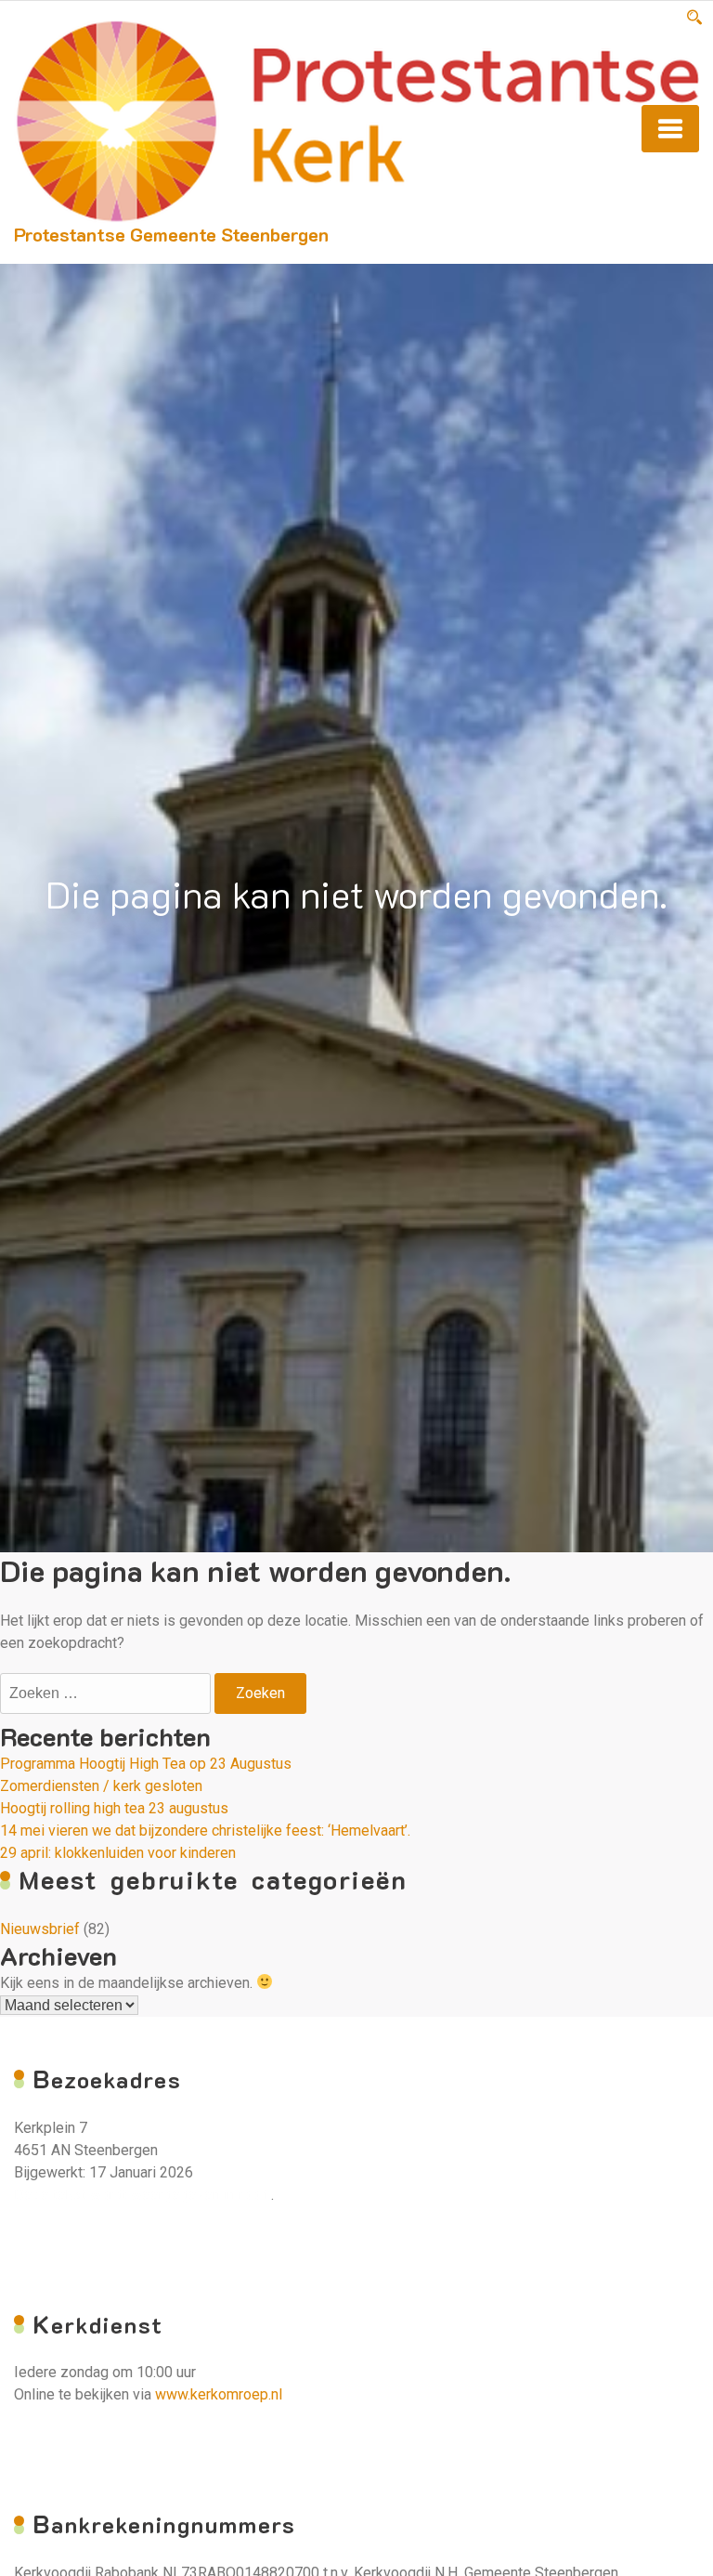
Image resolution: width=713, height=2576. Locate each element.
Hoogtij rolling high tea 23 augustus (114, 1808)
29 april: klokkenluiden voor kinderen (118, 1853)
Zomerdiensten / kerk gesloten (101, 1786)
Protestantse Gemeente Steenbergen (171, 234)
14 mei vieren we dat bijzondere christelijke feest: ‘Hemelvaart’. (205, 1831)
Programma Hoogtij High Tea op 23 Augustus (146, 1764)
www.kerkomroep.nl (219, 2394)
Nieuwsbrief (40, 1929)
